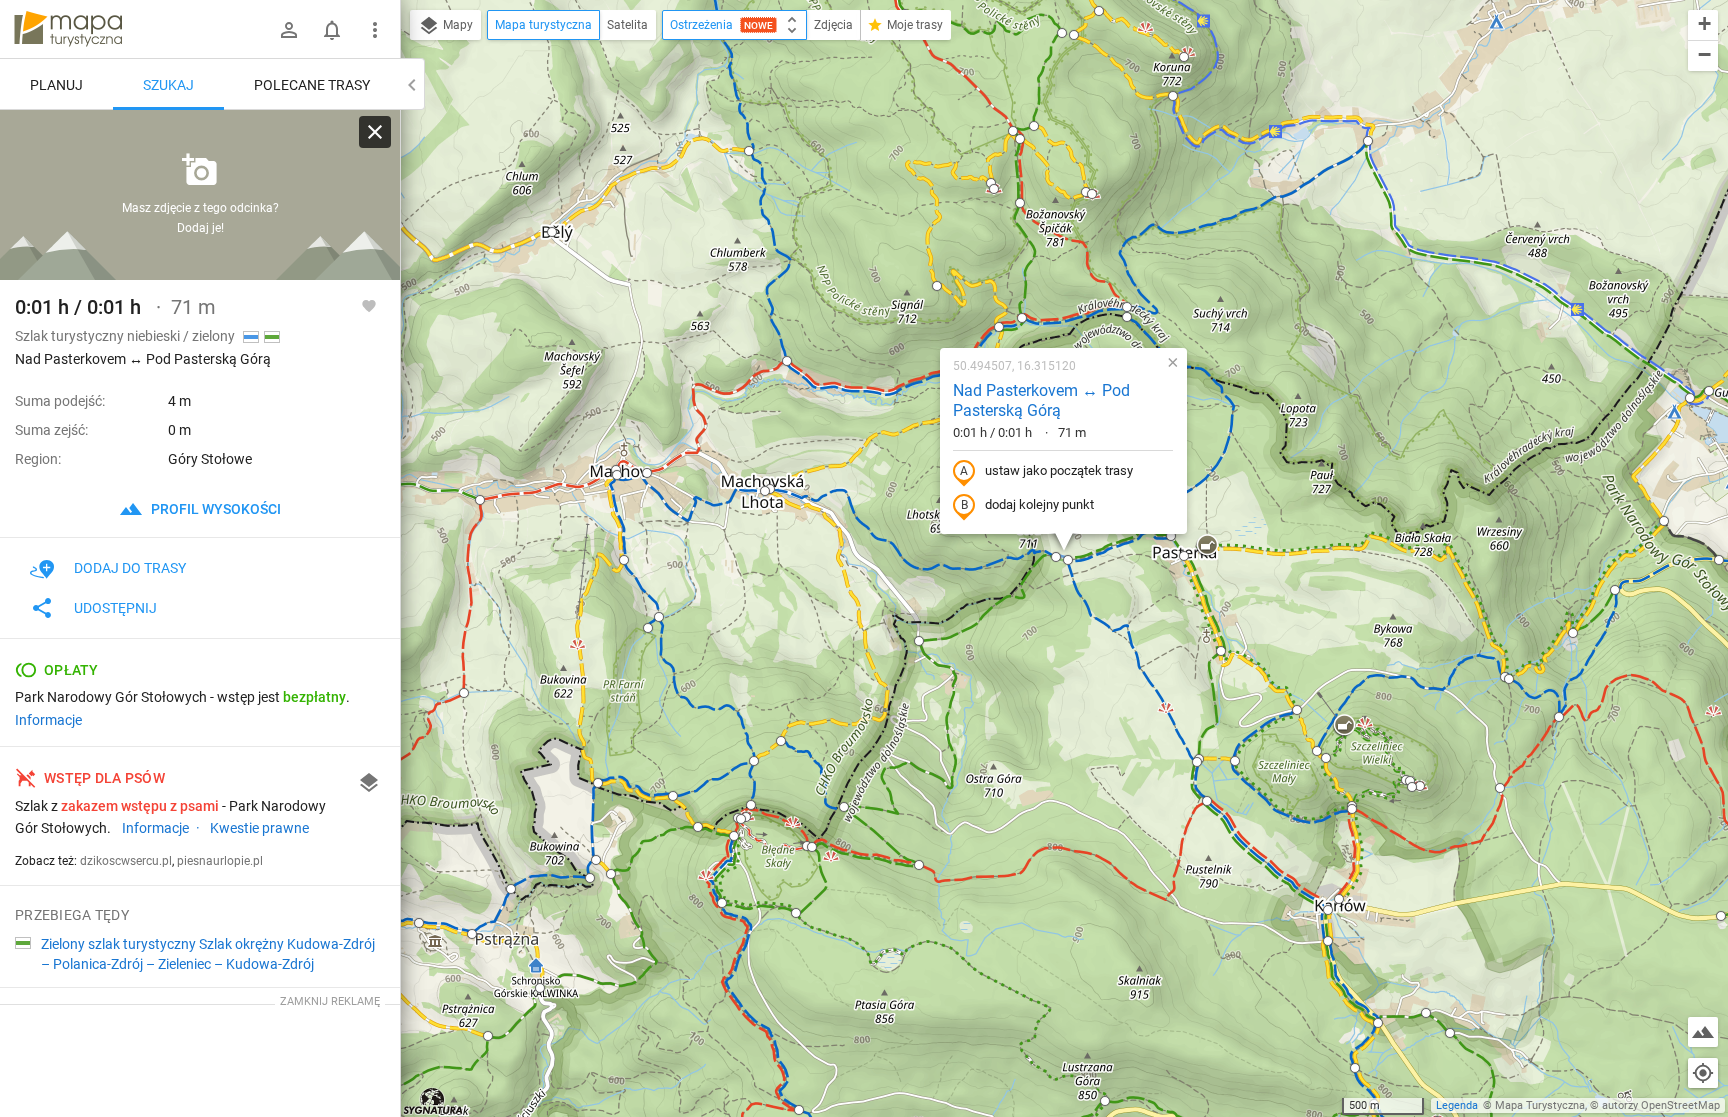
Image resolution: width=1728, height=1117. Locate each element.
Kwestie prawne (259, 828)
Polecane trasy (312, 85)
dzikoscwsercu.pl (126, 861)
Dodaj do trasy (130, 568)
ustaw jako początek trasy (1059, 470)
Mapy (456, 25)
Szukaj (168, 85)
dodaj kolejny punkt (1039, 504)
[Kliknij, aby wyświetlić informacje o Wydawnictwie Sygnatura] (433, 1101)
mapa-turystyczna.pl (68, 29)
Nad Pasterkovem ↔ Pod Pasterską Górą (1041, 401)
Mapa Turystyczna (1540, 1105)
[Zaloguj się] (289, 30)
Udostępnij (115, 608)
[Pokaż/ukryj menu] (375, 30)
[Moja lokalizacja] (1703, 1073)
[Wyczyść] (375, 132)
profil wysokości (214, 509)
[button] (419, 923)
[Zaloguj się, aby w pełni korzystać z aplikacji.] (369, 305)
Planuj (56, 85)
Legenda (1457, 1105)
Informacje (48, 720)
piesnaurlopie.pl (220, 861)
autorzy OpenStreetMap (1661, 1105)
